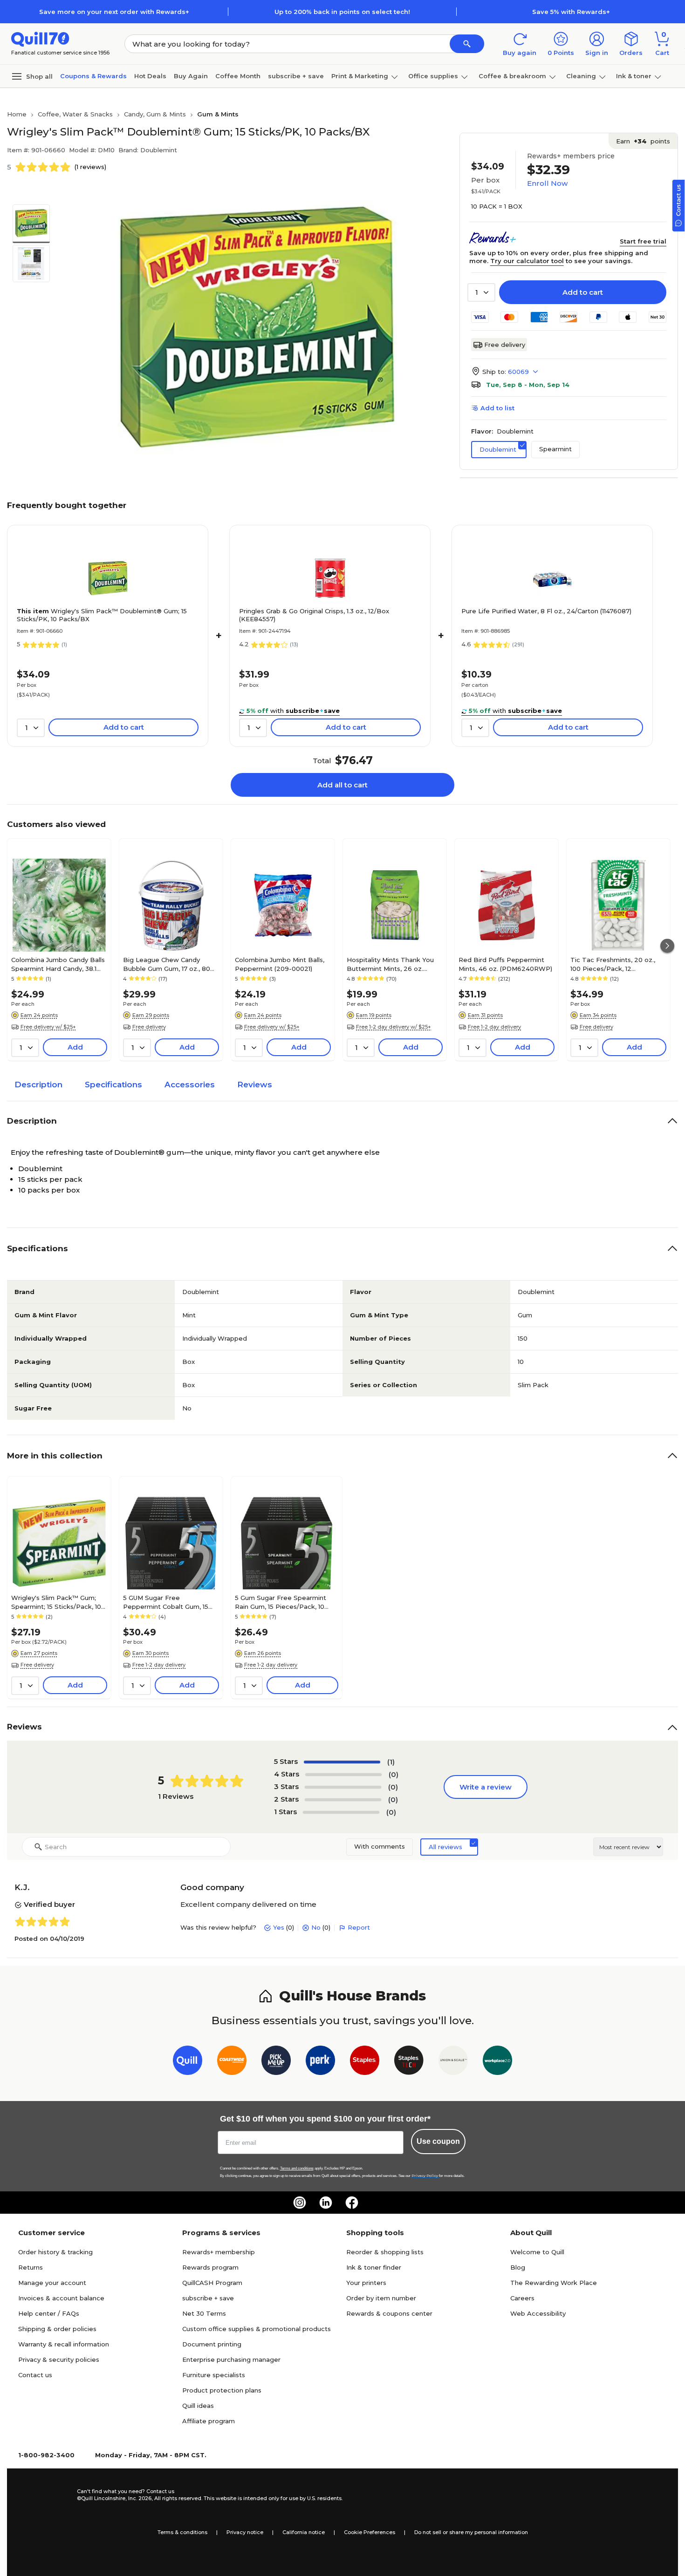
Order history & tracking (55, 2252)
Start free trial (643, 241)
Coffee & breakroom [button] (512, 76)
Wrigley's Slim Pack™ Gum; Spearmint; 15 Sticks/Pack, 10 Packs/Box (56, 1602)
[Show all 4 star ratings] (343, 1775)
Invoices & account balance (61, 2298)
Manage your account (52, 2283)
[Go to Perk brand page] (320, 2062)
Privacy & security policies (59, 2359)
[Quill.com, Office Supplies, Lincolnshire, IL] (44, 2495)
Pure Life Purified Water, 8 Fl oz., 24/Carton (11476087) (546, 611)
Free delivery (505, 345)
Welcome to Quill (537, 2252)
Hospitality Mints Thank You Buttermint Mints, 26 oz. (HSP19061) (390, 964)
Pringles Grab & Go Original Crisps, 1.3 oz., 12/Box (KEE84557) (314, 615)
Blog (518, 2267)
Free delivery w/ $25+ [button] (48, 1027)
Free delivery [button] (149, 1027)
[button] (467, 44)
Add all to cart (342, 785)
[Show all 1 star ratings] (341, 1812)
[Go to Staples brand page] (365, 2062)
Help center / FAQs (49, 2313)
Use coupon (438, 2141)
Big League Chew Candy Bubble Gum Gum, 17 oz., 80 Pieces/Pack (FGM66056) (167, 964)
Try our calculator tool (527, 261)
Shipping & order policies (57, 2329)
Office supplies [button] (433, 76)
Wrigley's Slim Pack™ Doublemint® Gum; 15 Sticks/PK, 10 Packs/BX (102, 615)
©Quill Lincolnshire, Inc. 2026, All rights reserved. (140, 2498)
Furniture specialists (214, 2375)
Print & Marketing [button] (360, 76)
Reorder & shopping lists (385, 2252)
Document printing (212, 2344)
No (316, 1927)
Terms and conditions (297, 2168)
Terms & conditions (182, 2532)
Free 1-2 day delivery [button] (494, 1027)
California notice (304, 2532)
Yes (279, 1927)
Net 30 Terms (204, 2313)
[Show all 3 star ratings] (343, 1787)
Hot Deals (150, 76)
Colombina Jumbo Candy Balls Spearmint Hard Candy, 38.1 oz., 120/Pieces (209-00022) (58, 964)
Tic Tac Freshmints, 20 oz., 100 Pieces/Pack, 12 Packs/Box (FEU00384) (613, 964)
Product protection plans (222, 2390)
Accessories (190, 1085)
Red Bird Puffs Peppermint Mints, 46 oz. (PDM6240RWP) (505, 964)
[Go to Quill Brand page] (188, 2062)
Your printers (366, 2283)
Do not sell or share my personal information (471, 2532)
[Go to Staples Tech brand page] (409, 2062)
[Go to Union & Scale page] (453, 2062)
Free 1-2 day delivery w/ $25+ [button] (394, 1027)
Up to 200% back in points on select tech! (342, 12)
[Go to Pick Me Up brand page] (276, 2062)
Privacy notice (245, 2532)
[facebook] (352, 2203)
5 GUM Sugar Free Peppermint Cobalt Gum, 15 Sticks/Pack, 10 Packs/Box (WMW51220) (166, 1602)
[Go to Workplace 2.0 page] (497, 2062)
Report (359, 1927)
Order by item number (381, 2298)
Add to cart (583, 292)
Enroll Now (547, 183)
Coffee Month (238, 76)
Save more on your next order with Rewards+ (114, 12)
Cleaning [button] (581, 76)
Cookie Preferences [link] (370, 2532)
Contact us (35, 2375)
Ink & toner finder (374, 2267)
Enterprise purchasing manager (231, 2359)
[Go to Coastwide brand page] (232, 2062)
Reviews (255, 1085)
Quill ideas (198, 2406)
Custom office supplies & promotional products (257, 2329)
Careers (522, 2298)
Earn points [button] (643, 141)
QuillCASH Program (212, 2283)
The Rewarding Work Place (554, 2283)
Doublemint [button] (498, 449)
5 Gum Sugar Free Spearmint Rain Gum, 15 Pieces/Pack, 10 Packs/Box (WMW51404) (281, 1602)
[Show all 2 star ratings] (343, 1800)
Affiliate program (209, 2421)
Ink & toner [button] (634, 76)
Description (38, 1085)
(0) (394, 1774)
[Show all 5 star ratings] (342, 1762)
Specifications (113, 1085)
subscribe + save (296, 76)
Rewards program (210, 2267)
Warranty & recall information (64, 2344)
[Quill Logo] (40, 38)
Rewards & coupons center (389, 2313)
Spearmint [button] (555, 449)
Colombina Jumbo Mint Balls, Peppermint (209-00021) (280, 964)
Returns (31, 2267)
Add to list (497, 408)
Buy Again (191, 76)
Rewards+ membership (219, 2252)
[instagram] (300, 2203)
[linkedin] (326, 2203)
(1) (391, 1762)
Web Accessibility (538, 2313)
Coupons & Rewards (93, 76)
